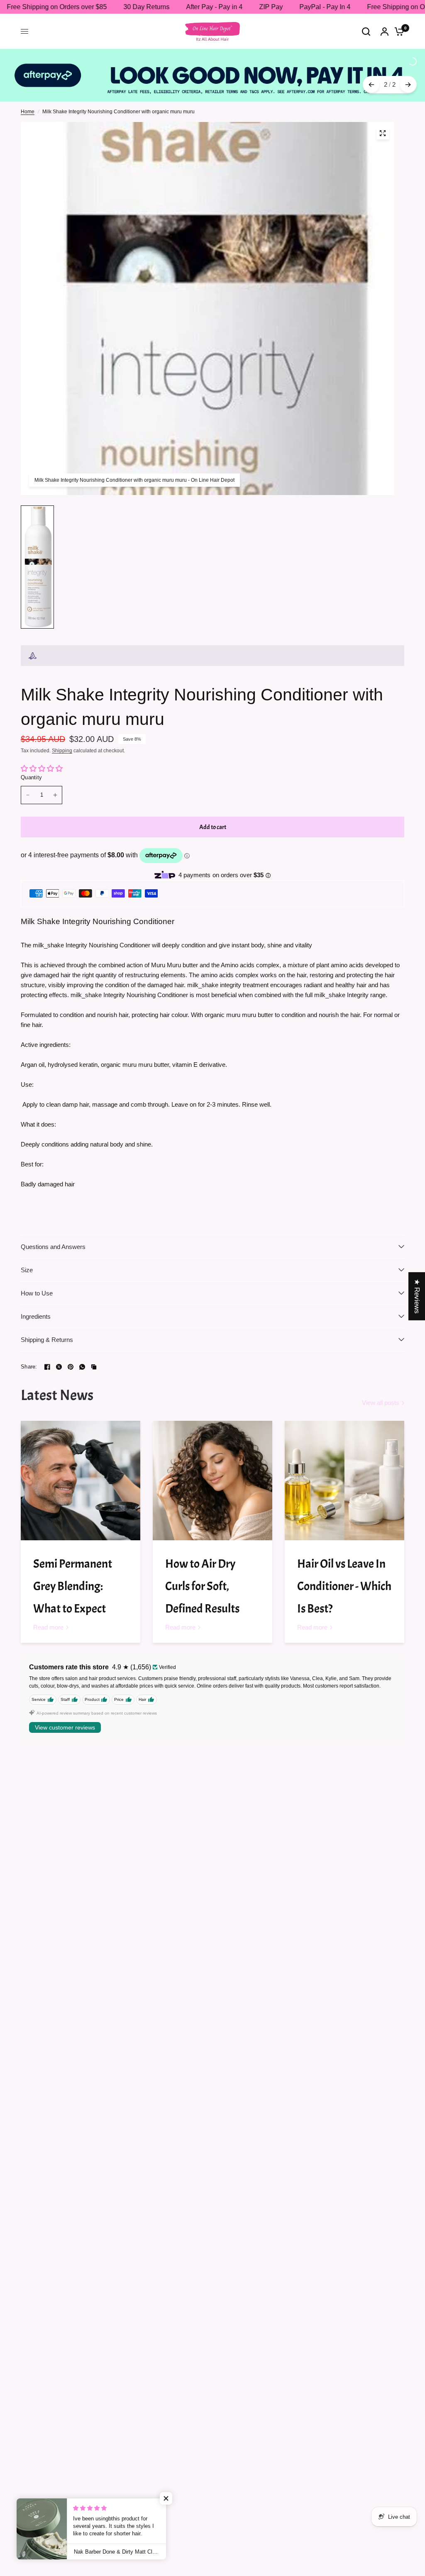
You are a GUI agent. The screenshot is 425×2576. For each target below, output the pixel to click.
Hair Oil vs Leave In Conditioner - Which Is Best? (344, 1572)
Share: (29, 1353)
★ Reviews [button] (417, 1296)
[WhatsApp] (82, 1352)
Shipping (62, 737)
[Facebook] (47, 1352)
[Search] (366, 31)
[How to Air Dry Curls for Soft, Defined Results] (212, 1466)
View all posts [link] (381, 1389)
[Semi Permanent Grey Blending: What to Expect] (81, 1466)
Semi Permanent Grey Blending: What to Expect (73, 1572)
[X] (59, 1352)
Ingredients (36, 1302)
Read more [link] (48, 1613)
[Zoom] (383, 119)
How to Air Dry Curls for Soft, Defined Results (202, 1572)
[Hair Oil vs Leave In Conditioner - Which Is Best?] (344, 1466)
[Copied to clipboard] (94, 1352)
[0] (397, 31)
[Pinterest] (71, 1352)
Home (28, 97)
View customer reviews (65, 1713)
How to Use (37, 1279)
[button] (166, 2498)
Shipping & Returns (47, 1325)
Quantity (31, 763)
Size (27, 1255)
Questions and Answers (53, 1232)
